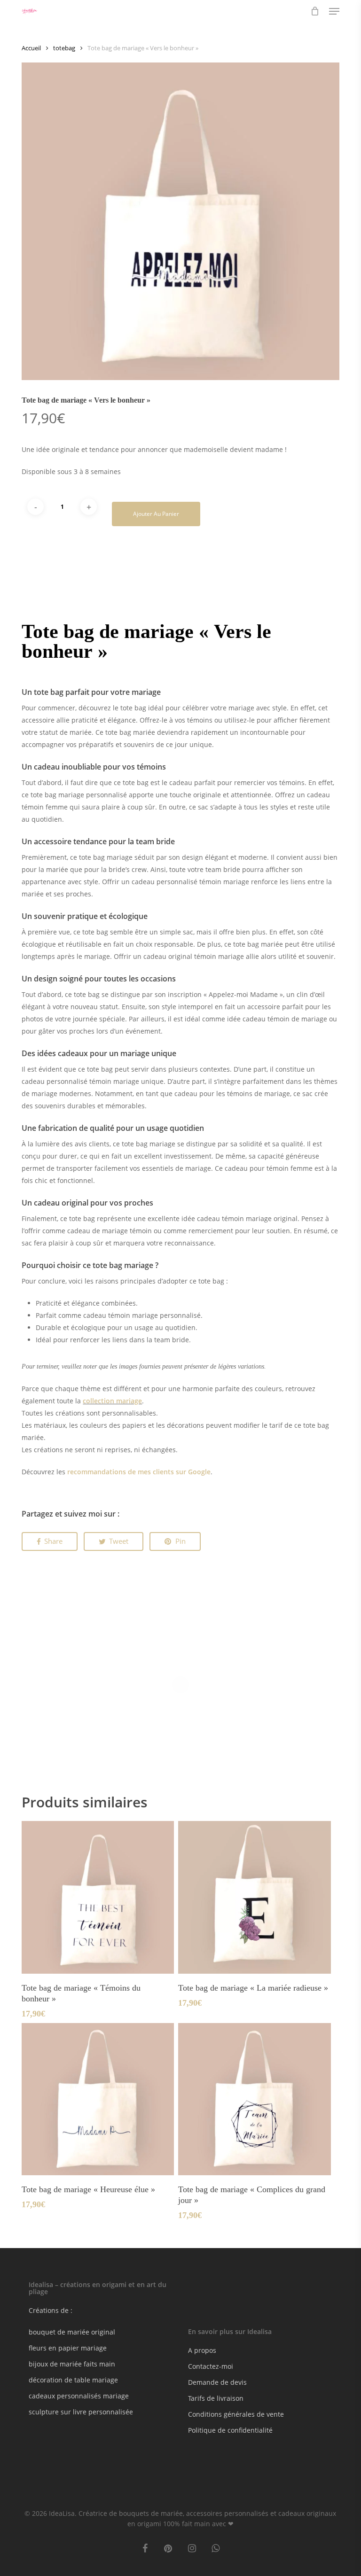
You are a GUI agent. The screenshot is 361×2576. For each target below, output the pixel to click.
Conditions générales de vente (236, 2414)
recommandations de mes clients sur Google (139, 1472)
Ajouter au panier (156, 514)
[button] (334, 11)
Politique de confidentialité (230, 2430)
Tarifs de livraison (216, 2398)
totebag (64, 48)
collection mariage (112, 1401)
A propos (202, 2350)
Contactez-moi (211, 2366)
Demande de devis (217, 2382)
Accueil (31, 48)
